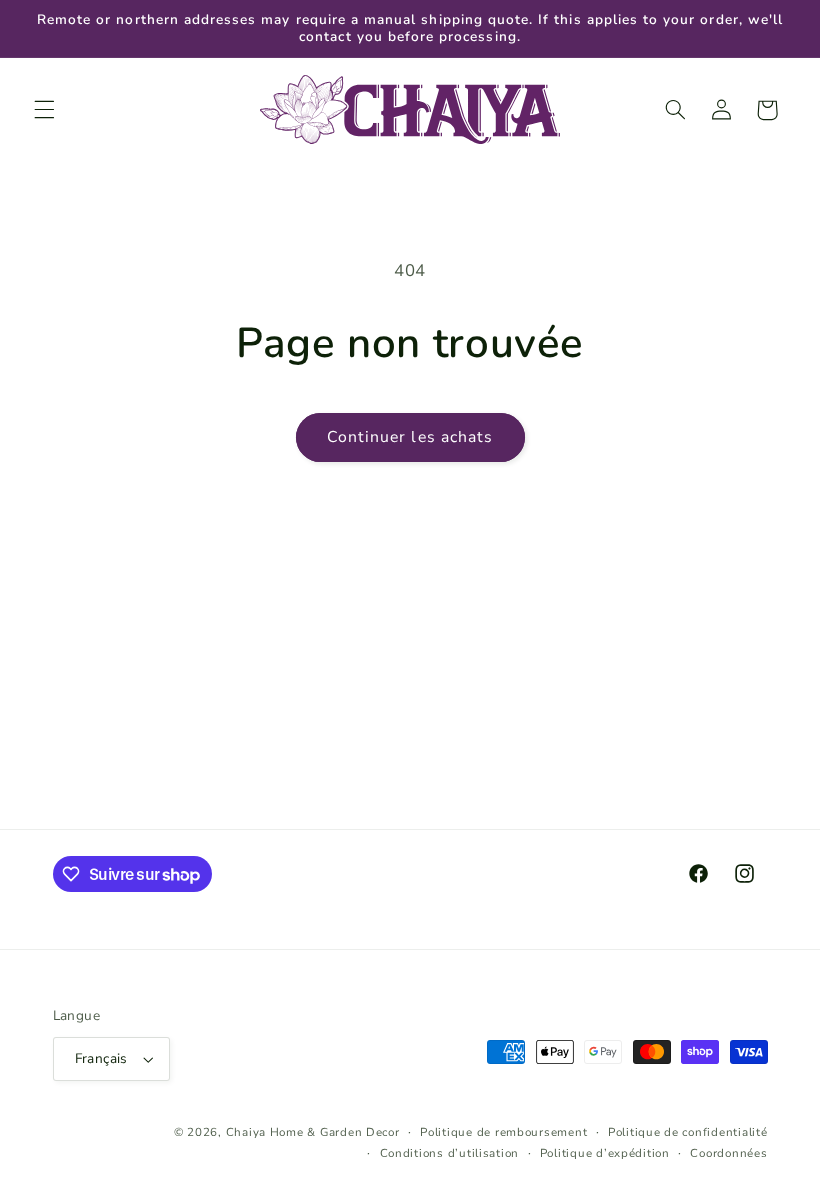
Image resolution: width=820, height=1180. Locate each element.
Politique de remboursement (503, 1132)
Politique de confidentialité (688, 1132)
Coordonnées (728, 1153)
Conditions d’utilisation (450, 1153)
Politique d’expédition (605, 1153)
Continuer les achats (410, 437)
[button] (44, 110)
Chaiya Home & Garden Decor (313, 1132)
